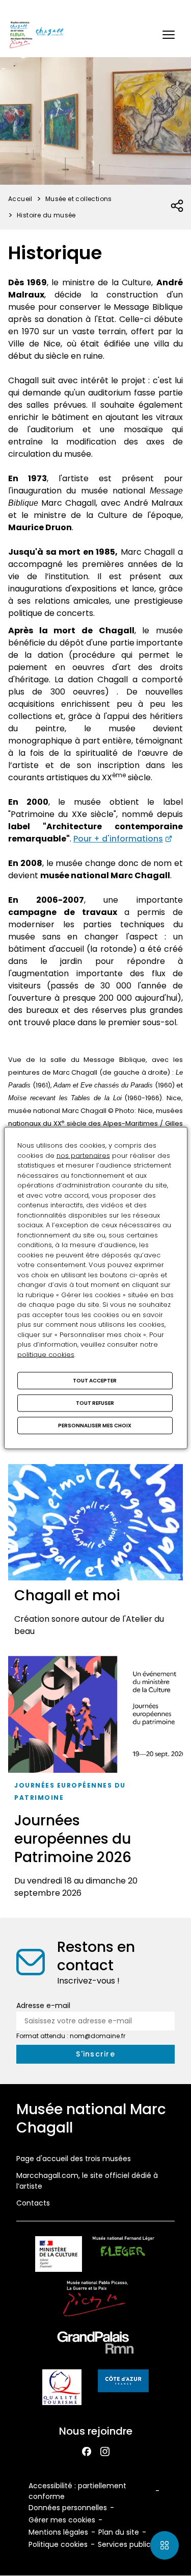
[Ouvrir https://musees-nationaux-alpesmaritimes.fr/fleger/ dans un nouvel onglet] (124, 2256)
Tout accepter (95, 1381)
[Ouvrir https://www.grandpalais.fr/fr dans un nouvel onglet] (96, 2345)
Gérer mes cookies (62, 2520)
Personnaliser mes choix (95, 1426)
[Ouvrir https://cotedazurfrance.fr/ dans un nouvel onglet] (123, 2383)
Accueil (20, 199)
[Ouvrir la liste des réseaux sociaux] (178, 206)
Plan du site (119, 2532)
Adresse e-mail (43, 2005)
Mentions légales (58, 2532)
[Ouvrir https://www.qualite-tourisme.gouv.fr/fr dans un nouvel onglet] (62, 2389)
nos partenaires (83, 1155)
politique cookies (46, 1354)
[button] (169, 35)
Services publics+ (128, 2544)
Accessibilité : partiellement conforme (77, 2491)
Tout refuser (95, 1403)
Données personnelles (68, 2508)
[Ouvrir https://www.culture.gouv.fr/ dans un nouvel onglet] (59, 2256)
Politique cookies (58, 2544)
